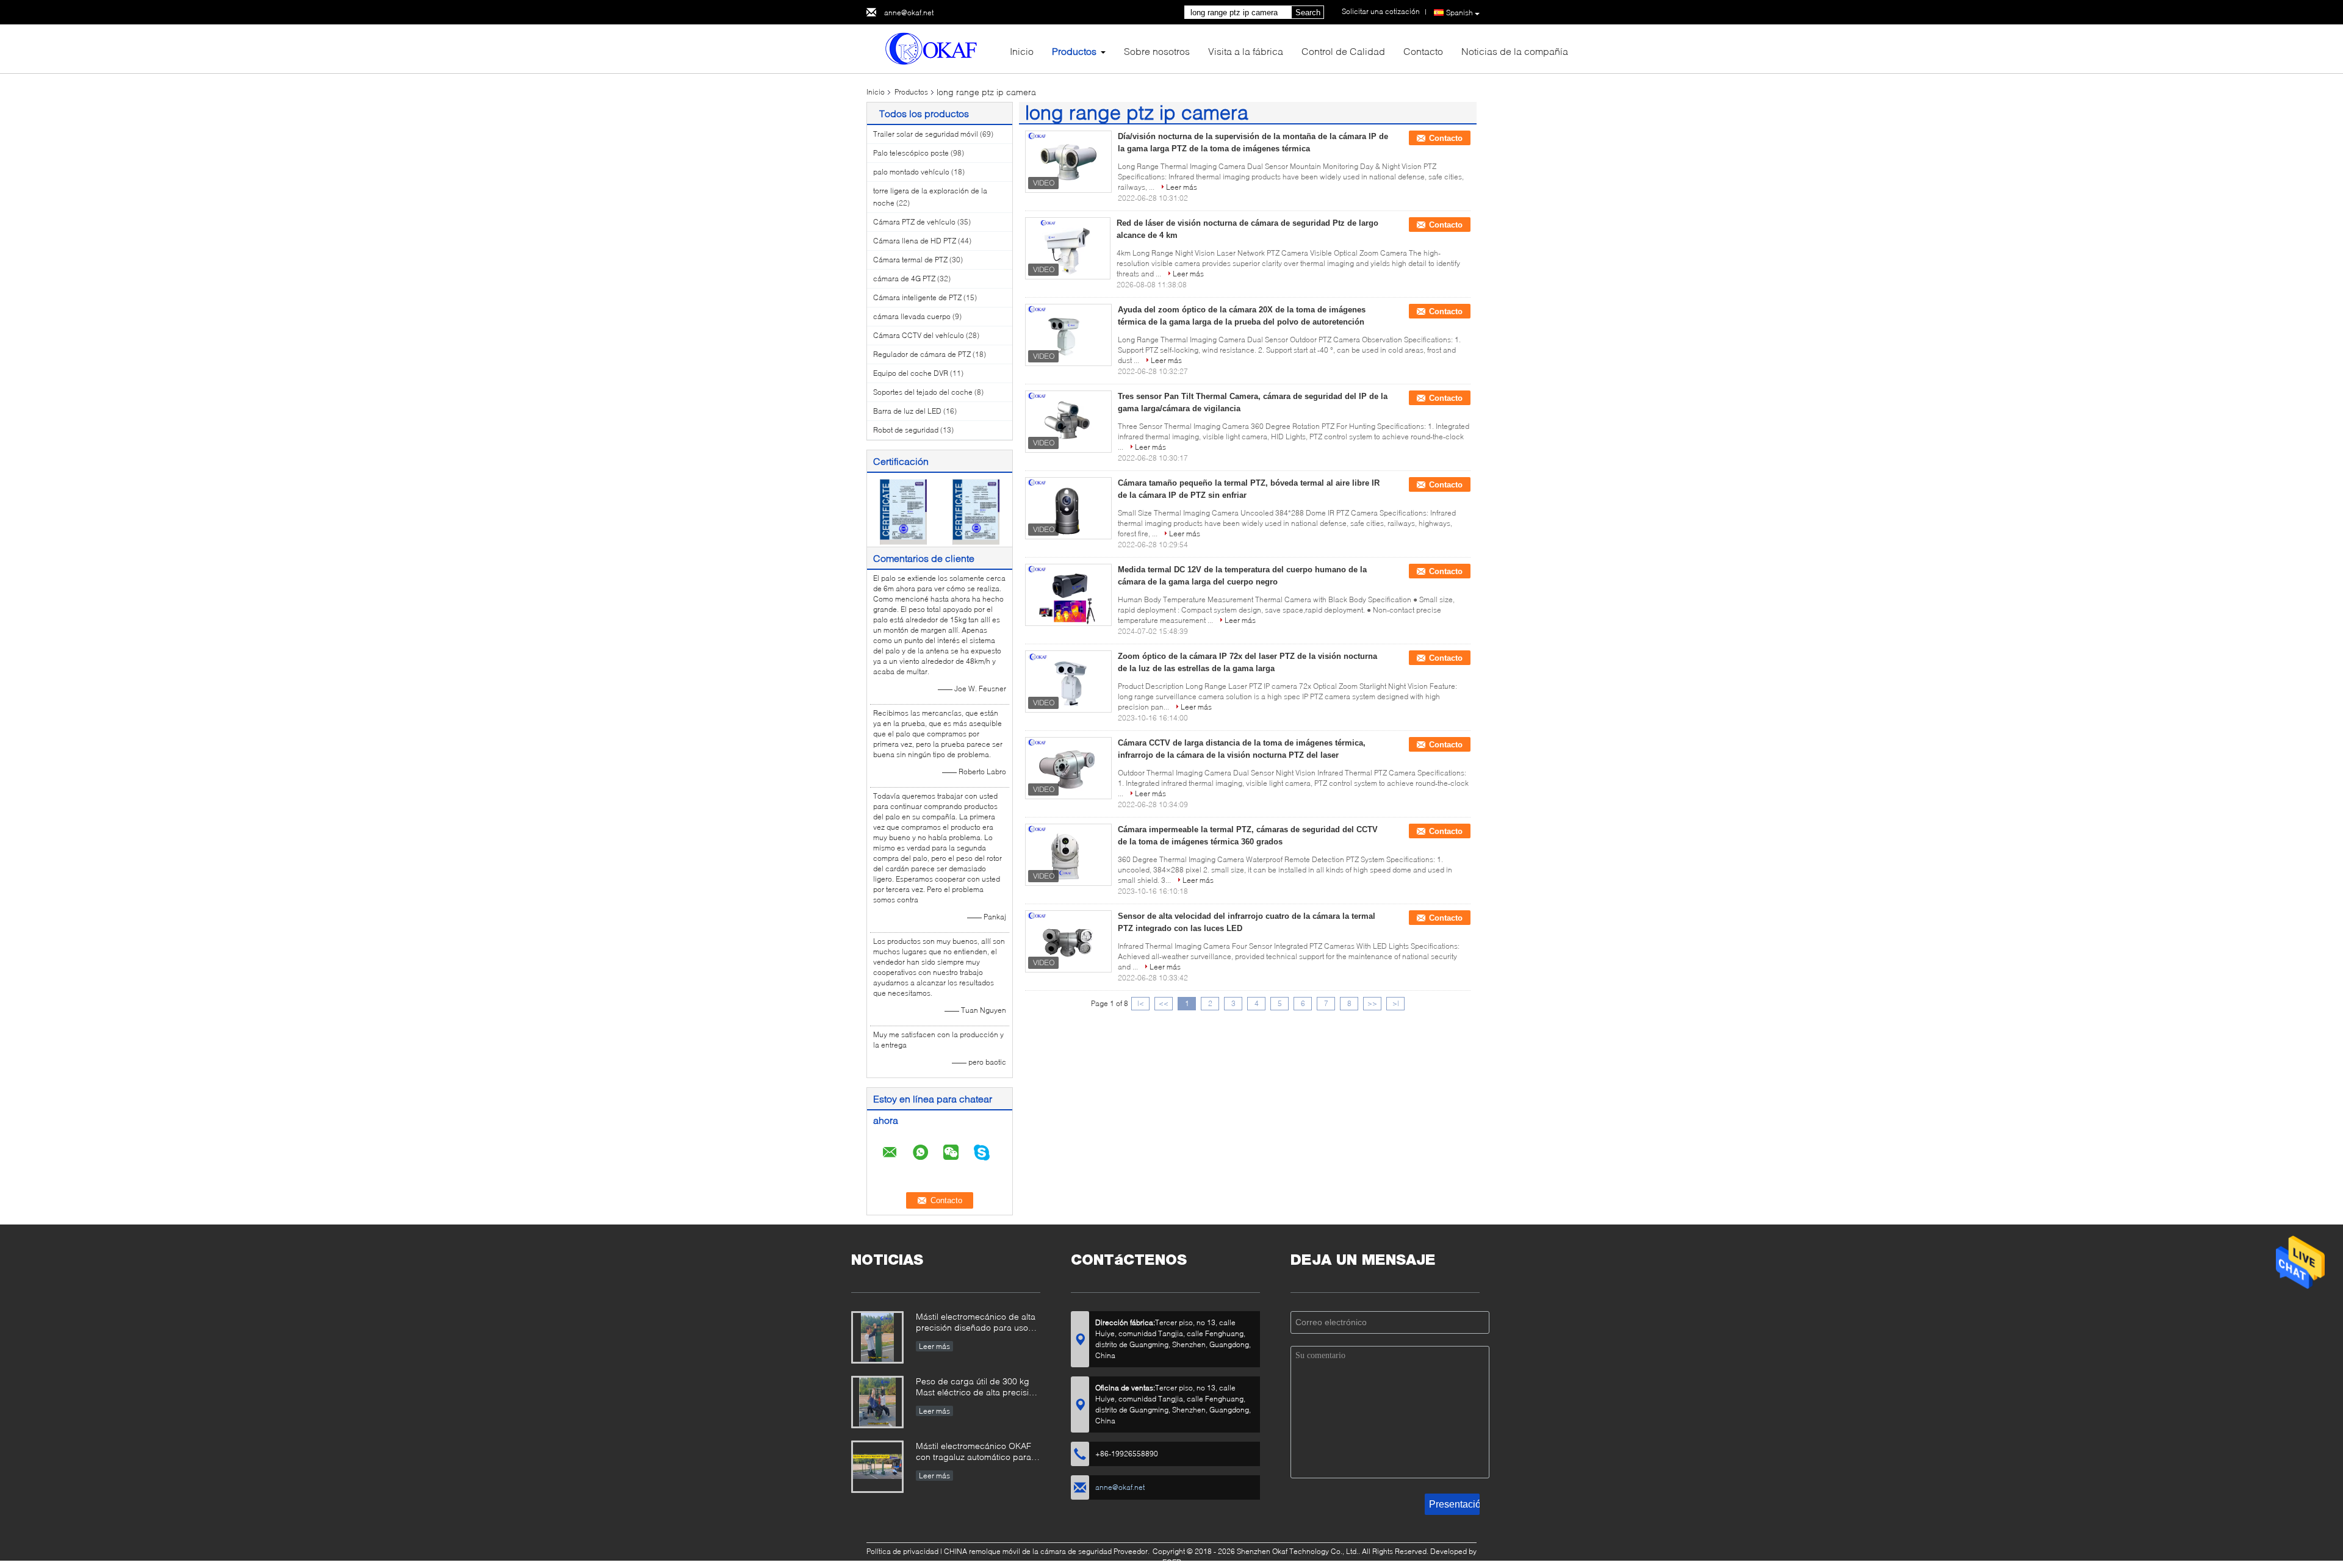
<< (1164, 1003)
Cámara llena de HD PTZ (915, 241)
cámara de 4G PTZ (904, 279)
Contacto (1423, 51)
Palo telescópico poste (911, 153)
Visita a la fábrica (1246, 51)
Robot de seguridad (906, 430)
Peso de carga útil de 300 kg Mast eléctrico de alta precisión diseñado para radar (977, 1388)
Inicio (1022, 51)
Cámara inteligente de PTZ (917, 297)
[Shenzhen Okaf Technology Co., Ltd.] (934, 48)
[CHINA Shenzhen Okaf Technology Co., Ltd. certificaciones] (903, 511)
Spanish (1459, 13)
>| (1396, 1003)
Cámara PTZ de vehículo (914, 222)
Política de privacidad (902, 1551)
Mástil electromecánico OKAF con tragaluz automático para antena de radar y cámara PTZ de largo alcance (976, 1452)
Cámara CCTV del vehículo (919, 335)
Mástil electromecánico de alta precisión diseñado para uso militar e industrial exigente (976, 1323)
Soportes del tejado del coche (923, 392)
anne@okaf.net (909, 13)
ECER (1172, 1562)
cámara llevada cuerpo (912, 316)
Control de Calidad (1343, 51)
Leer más (1182, 187)
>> (1372, 1003)
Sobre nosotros (1157, 51)
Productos (1074, 51)
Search (1308, 13)
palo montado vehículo (911, 172)
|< (1141, 1003)
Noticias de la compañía (1515, 51)
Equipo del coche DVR (911, 373)
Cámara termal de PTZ (910, 260)
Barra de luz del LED (907, 411)
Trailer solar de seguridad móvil (926, 134)
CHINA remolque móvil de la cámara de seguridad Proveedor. (1048, 1551)
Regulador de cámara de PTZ (922, 354)
